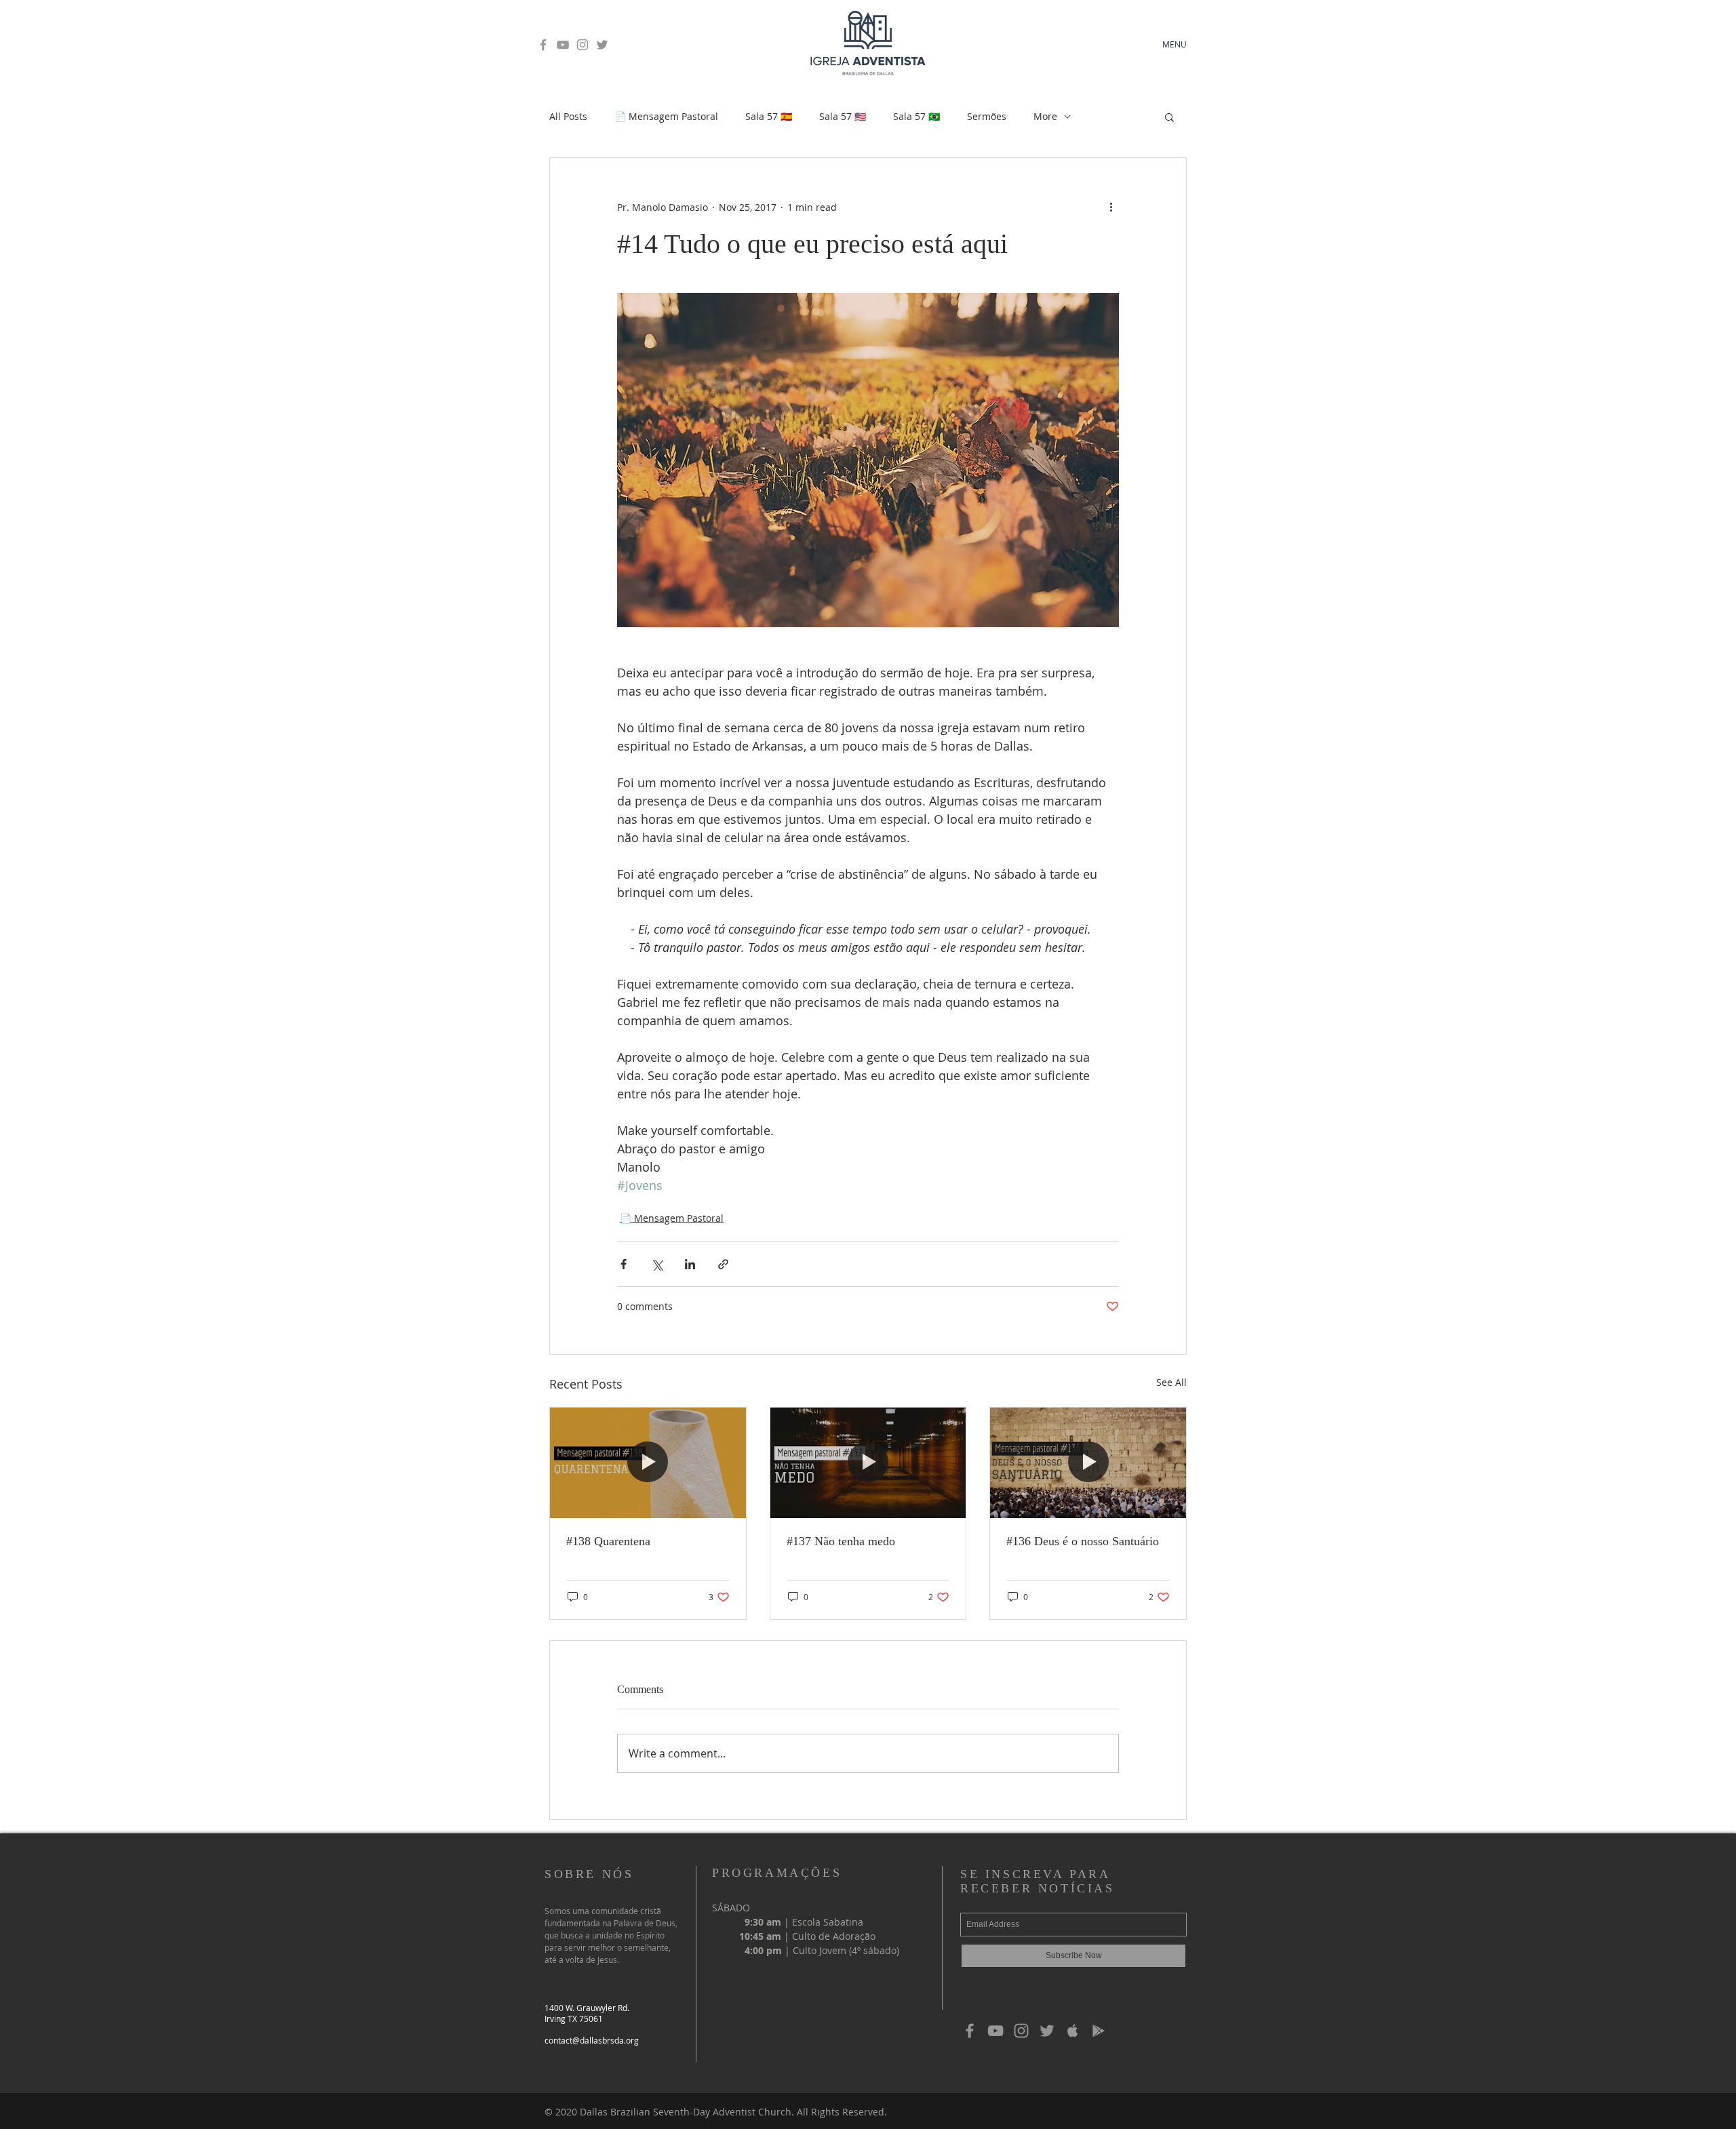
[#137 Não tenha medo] (868, 1463)
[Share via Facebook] (624, 1264)
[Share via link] (723, 1264)
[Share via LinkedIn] (690, 1264)
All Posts (568, 116)
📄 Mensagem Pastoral (666, 116)
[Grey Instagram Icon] (583, 45)
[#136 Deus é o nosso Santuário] (1088, 1463)
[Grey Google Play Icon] (1099, 2031)
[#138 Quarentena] (648, 1463)
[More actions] (1111, 207)
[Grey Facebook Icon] (543, 45)
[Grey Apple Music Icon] (1073, 2031)
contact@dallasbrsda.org (592, 2040)
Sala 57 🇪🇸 (769, 116)
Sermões (987, 116)
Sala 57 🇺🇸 (843, 116)
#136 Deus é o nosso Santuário (1083, 1541)
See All (1171, 1382)
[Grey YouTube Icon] (563, 45)
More (1045, 116)
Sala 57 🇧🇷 (916, 116)
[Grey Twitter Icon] (602, 45)
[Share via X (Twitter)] (657, 1264)
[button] (1169, 117)
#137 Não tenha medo (841, 1541)
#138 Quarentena (608, 1541)
